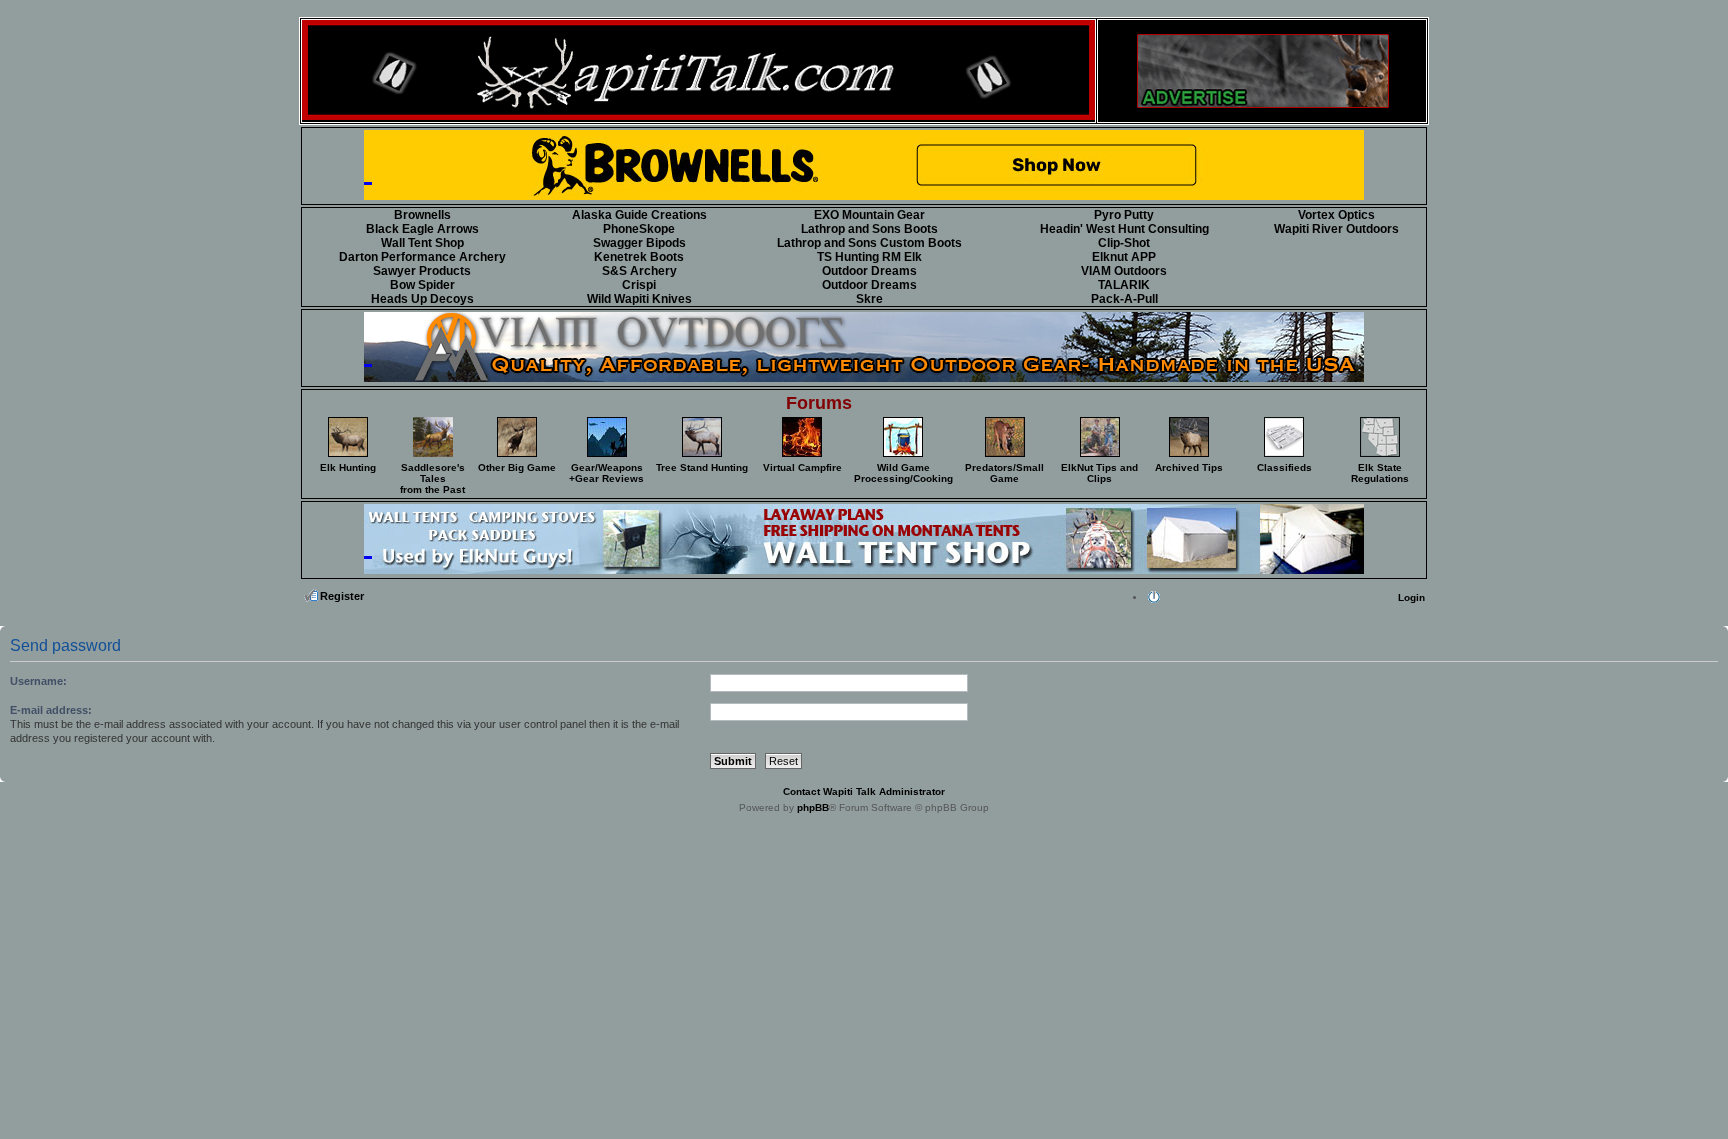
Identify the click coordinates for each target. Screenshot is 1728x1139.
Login (1411, 597)
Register (342, 596)
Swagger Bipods (639, 243)
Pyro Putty (1124, 215)
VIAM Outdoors (1124, 271)
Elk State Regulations (1380, 473)
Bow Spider (422, 285)
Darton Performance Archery (422, 257)
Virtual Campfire (802, 467)
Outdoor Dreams (869, 271)
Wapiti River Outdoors (1336, 229)
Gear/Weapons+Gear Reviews (606, 473)
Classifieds (1284, 467)
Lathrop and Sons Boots (869, 229)
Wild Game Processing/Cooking (903, 473)
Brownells (422, 215)
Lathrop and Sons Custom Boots (869, 243)
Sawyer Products (422, 271)
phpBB (813, 807)
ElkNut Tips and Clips (1099, 473)
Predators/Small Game (1004, 473)
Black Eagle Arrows (422, 229)
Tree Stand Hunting (702, 467)
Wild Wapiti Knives (639, 299)
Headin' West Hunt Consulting (1124, 229)
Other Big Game (517, 467)
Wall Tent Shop (422, 243)
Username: (38, 681)
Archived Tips (1189, 467)
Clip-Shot (1124, 243)
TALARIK (1124, 285)
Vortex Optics (1336, 215)
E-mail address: (51, 710)
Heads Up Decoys (422, 299)
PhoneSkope (639, 229)
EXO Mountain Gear (869, 215)
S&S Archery (639, 271)
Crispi (639, 285)
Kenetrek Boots (639, 257)
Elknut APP (1124, 257)
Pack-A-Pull (1124, 299)
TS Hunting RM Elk (869, 257)
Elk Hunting (348, 467)
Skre (869, 299)
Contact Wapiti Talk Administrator (864, 791)
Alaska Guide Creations (639, 215)
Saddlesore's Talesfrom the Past (432, 478)
